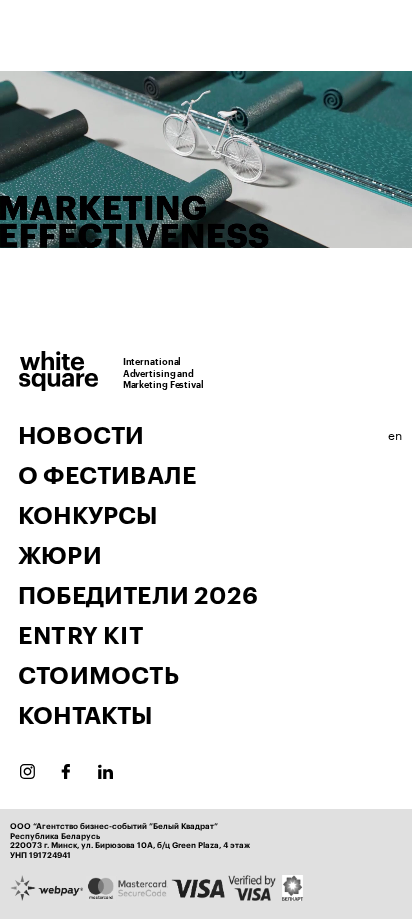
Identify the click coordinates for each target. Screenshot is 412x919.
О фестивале (107, 476)
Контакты (85, 716)
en (395, 433)
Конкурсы (88, 516)
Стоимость (98, 676)
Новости (81, 436)
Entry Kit (81, 636)
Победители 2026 (138, 596)
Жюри (60, 556)
